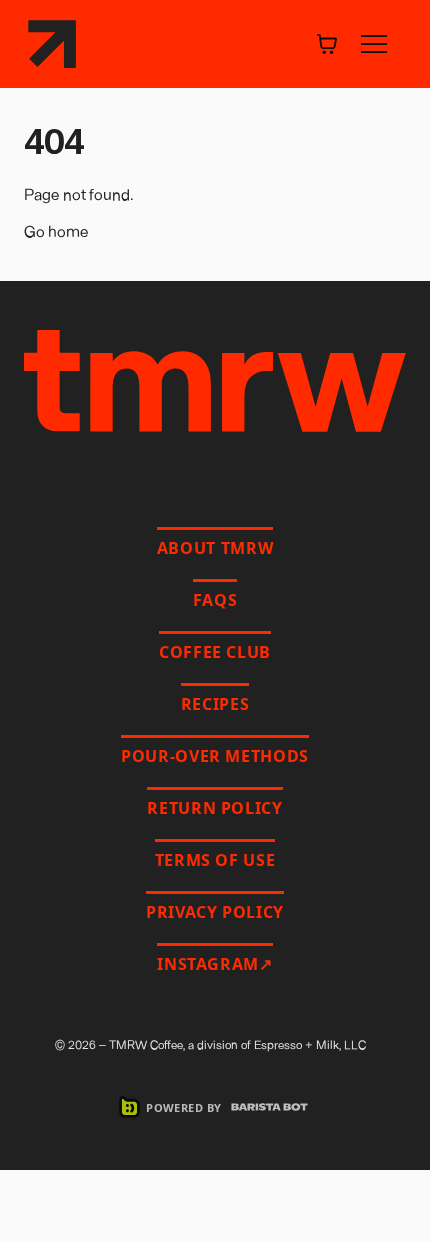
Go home (56, 230)
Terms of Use (215, 860)
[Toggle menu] (374, 44)
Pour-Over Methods (215, 756)
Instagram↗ (214, 964)
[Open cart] (327, 44)
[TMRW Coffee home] (52, 44)
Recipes (215, 704)
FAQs (215, 600)
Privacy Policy (215, 912)
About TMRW (215, 548)
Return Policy (214, 808)
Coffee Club (215, 652)
